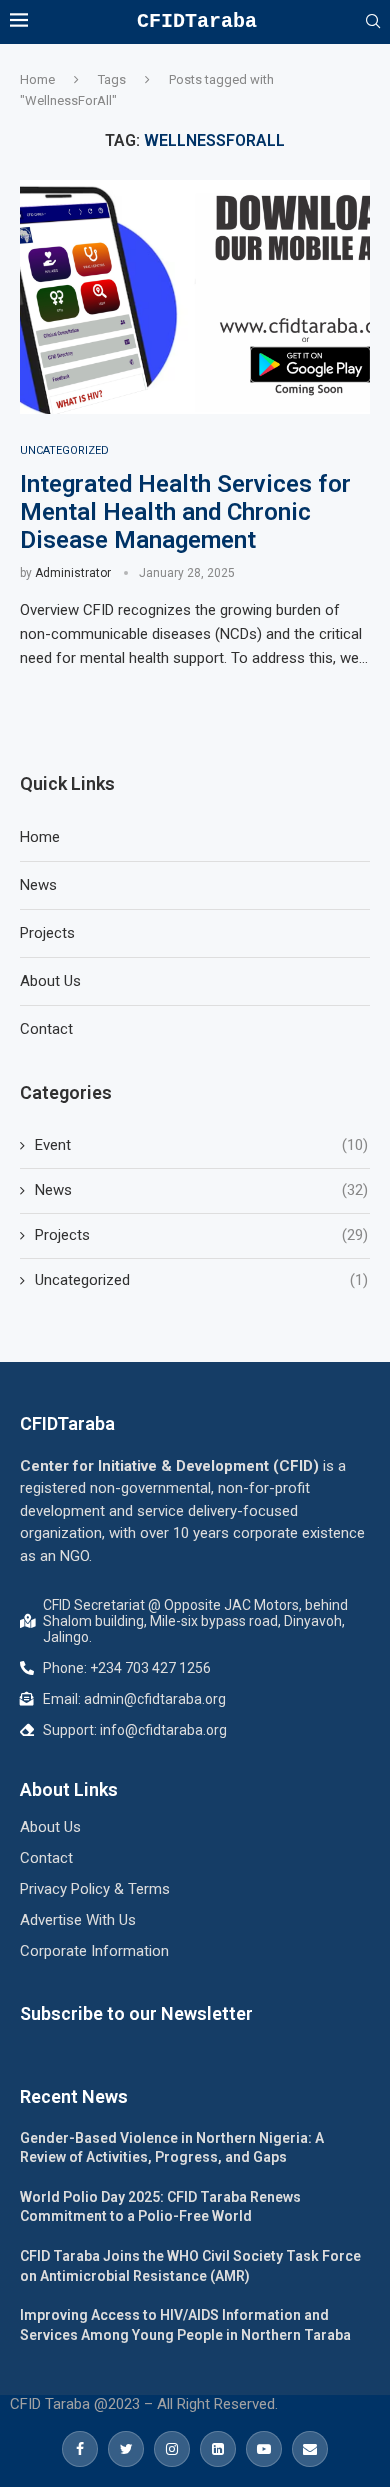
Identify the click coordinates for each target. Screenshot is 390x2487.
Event (201, 1145)
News (38, 885)
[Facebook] (80, 2449)
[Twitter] (126, 2449)
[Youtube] (264, 2449)
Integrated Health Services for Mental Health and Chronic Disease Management (185, 512)
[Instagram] (172, 2449)
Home (37, 79)
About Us (50, 981)
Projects (47, 933)
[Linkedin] (218, 2449)
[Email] (310, 2449)
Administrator (73, 573)
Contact (46, 1029)
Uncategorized (64, 450)
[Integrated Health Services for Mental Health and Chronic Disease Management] (195, 296)
